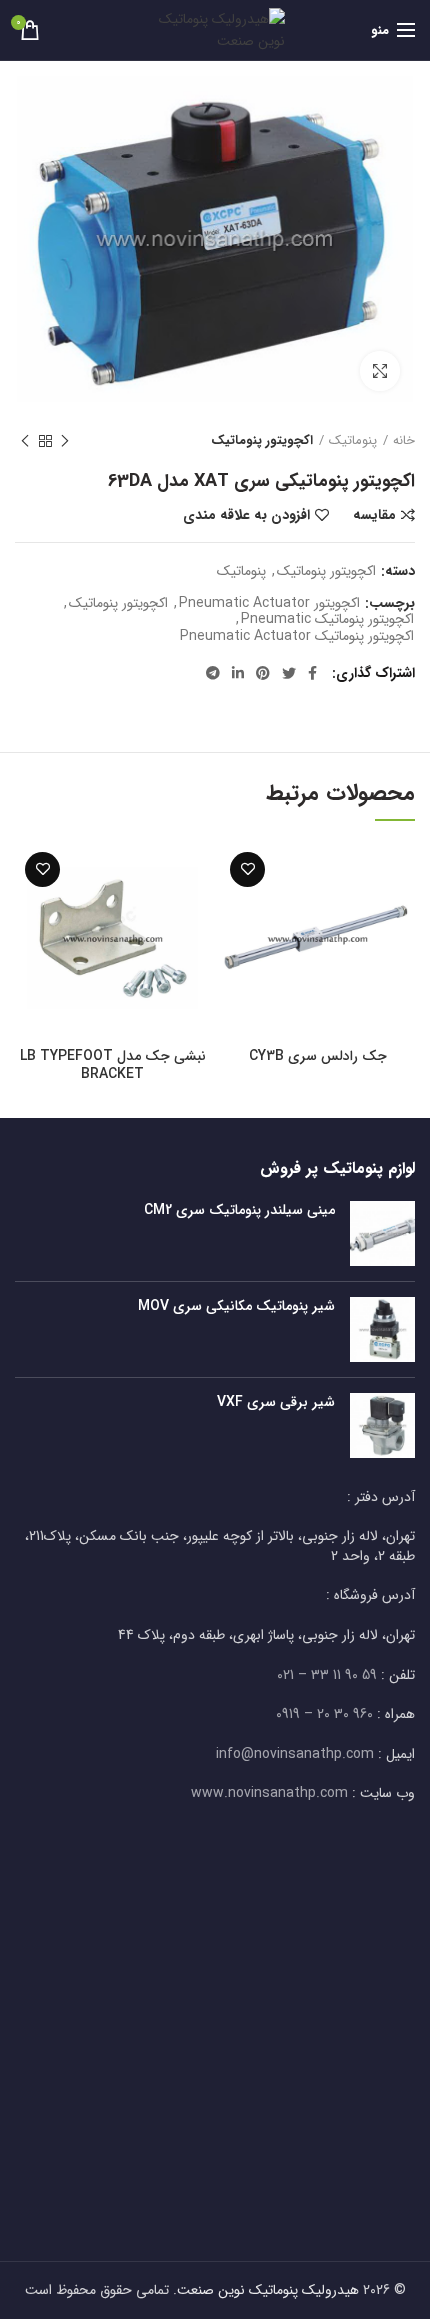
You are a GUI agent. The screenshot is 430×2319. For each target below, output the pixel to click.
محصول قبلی (65, 441)
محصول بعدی (25, 441)
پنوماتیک (353, 441)
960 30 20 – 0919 (324, 1714)
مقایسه (374, 515)
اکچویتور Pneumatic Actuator (269, 603)
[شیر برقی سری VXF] (382, 1425)
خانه (404, 441)
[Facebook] (312, 673)
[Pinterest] (263, 673)
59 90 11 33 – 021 (327, 1675)
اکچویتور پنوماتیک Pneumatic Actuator (297, 636)
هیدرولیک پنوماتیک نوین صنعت (268, 2290)
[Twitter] (289, 673)
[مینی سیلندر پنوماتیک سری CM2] (382, 1233)
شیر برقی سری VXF (276, 1402)
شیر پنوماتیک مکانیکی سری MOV (236, 1306)
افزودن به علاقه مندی (246, 515)
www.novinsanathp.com (269, 1793)
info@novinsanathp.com (295, 1754)
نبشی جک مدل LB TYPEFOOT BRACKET (113, 1065)
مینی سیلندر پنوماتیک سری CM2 (239, 1210)
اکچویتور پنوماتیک (262, 441)
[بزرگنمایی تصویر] (380, 371)
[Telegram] (213, 673)
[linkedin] (238, 673)
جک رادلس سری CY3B (318, 1056)
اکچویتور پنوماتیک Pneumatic (327, 619)
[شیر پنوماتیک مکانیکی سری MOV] (382, 1329)
